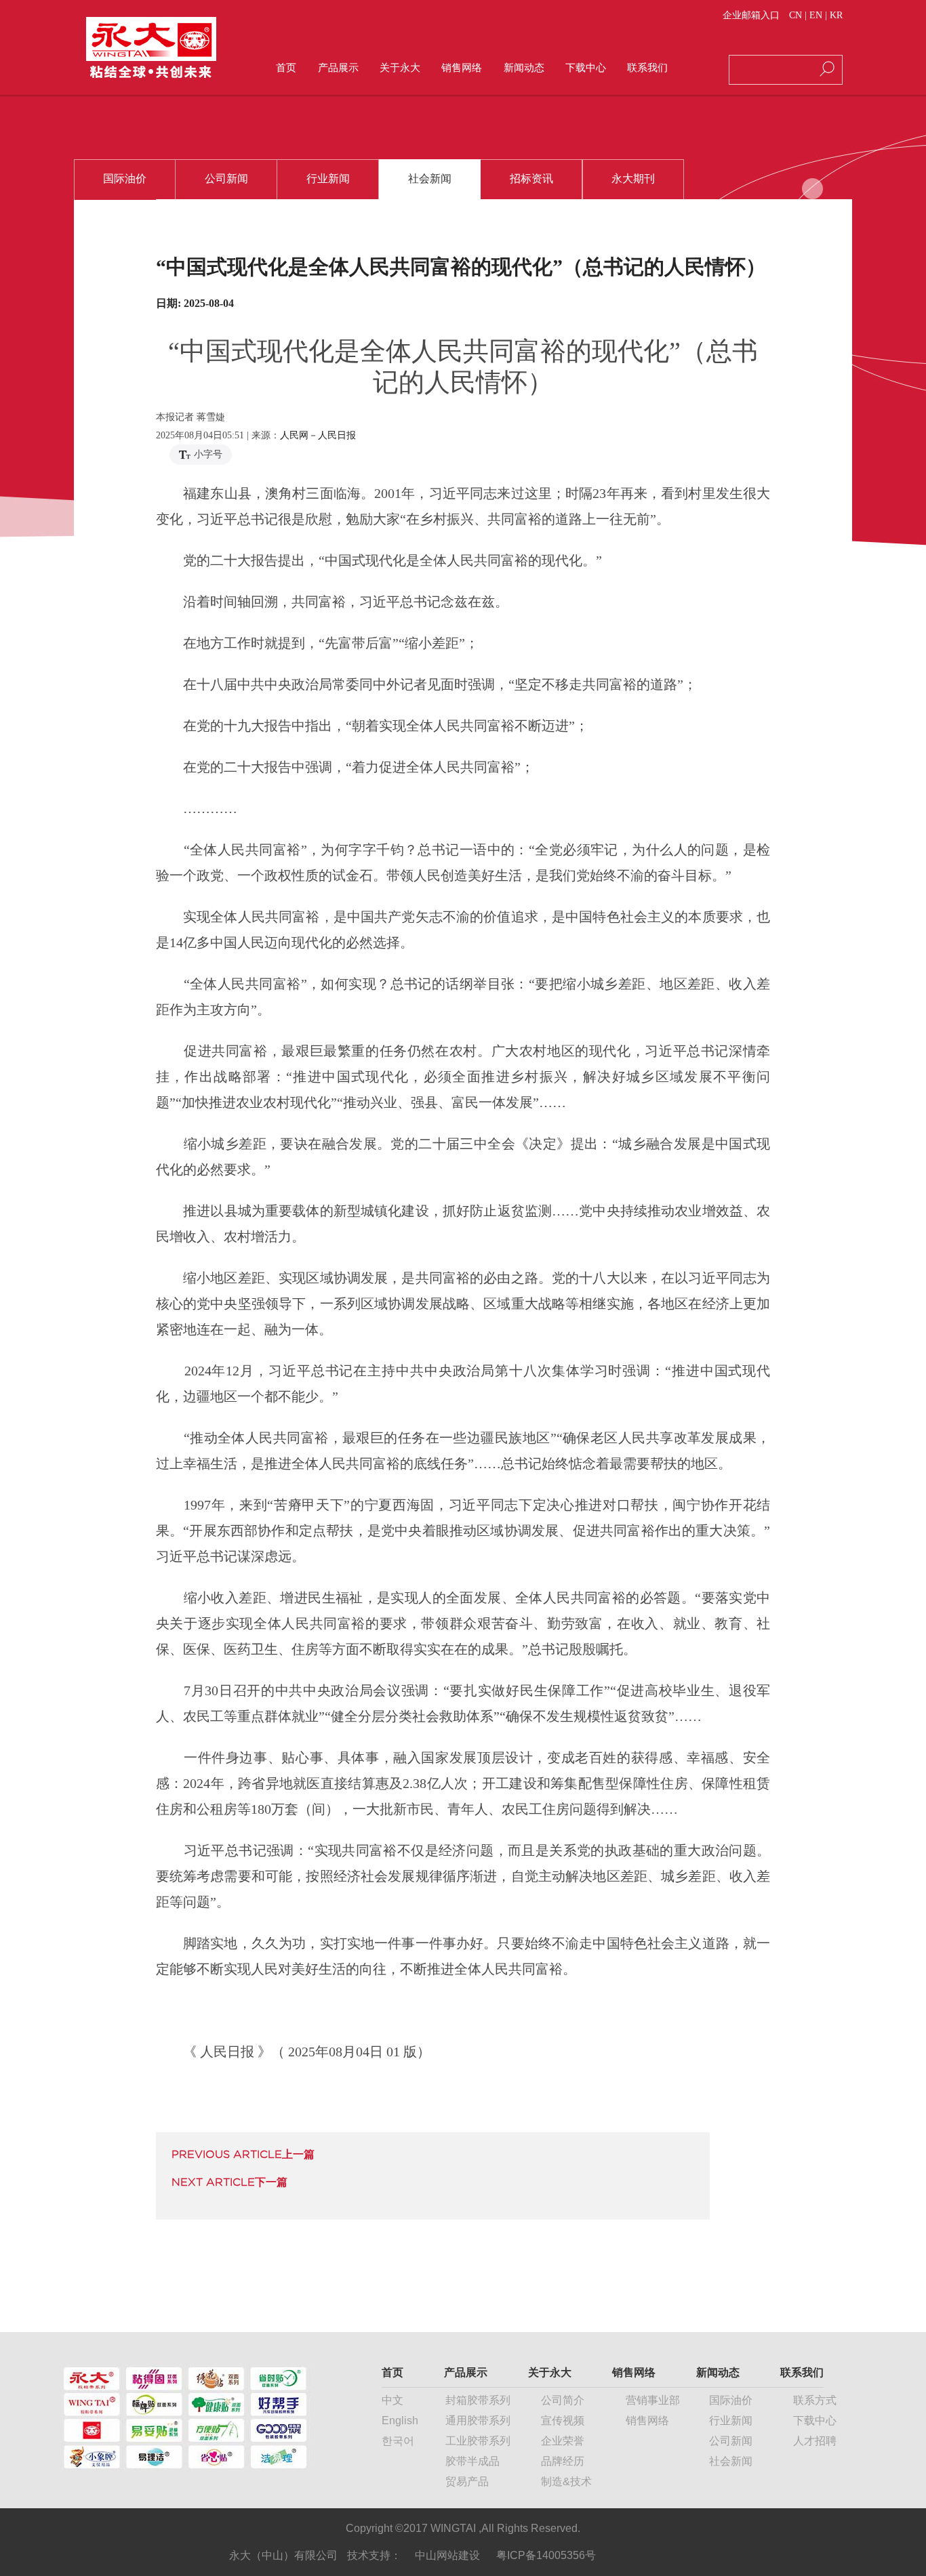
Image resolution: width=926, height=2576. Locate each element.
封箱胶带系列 (478, 2400)
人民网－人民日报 (318, 435)
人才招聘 (815, 2441)
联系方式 (815, 2400)
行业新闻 (731, 2421)
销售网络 (647, 2421)
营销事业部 (653, 2400)
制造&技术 (566, 2481)
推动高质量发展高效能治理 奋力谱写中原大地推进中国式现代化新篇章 (229, 2182)
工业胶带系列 (478, 2441)
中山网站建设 (447, 2555)
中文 (392, 2400)
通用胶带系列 (478, 2421)
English (400, 2421)
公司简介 (563, 2400)
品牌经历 (563, 2461)
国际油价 (731, 2400)
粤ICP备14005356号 (546, 2555)
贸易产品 (467, 2481)
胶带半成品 (472, 2461)
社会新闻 (731, 2461)
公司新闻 (731, 2441)
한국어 (398, 2441)
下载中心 (815, 2421)
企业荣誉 (563, 2441)
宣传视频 (563, 2421)
